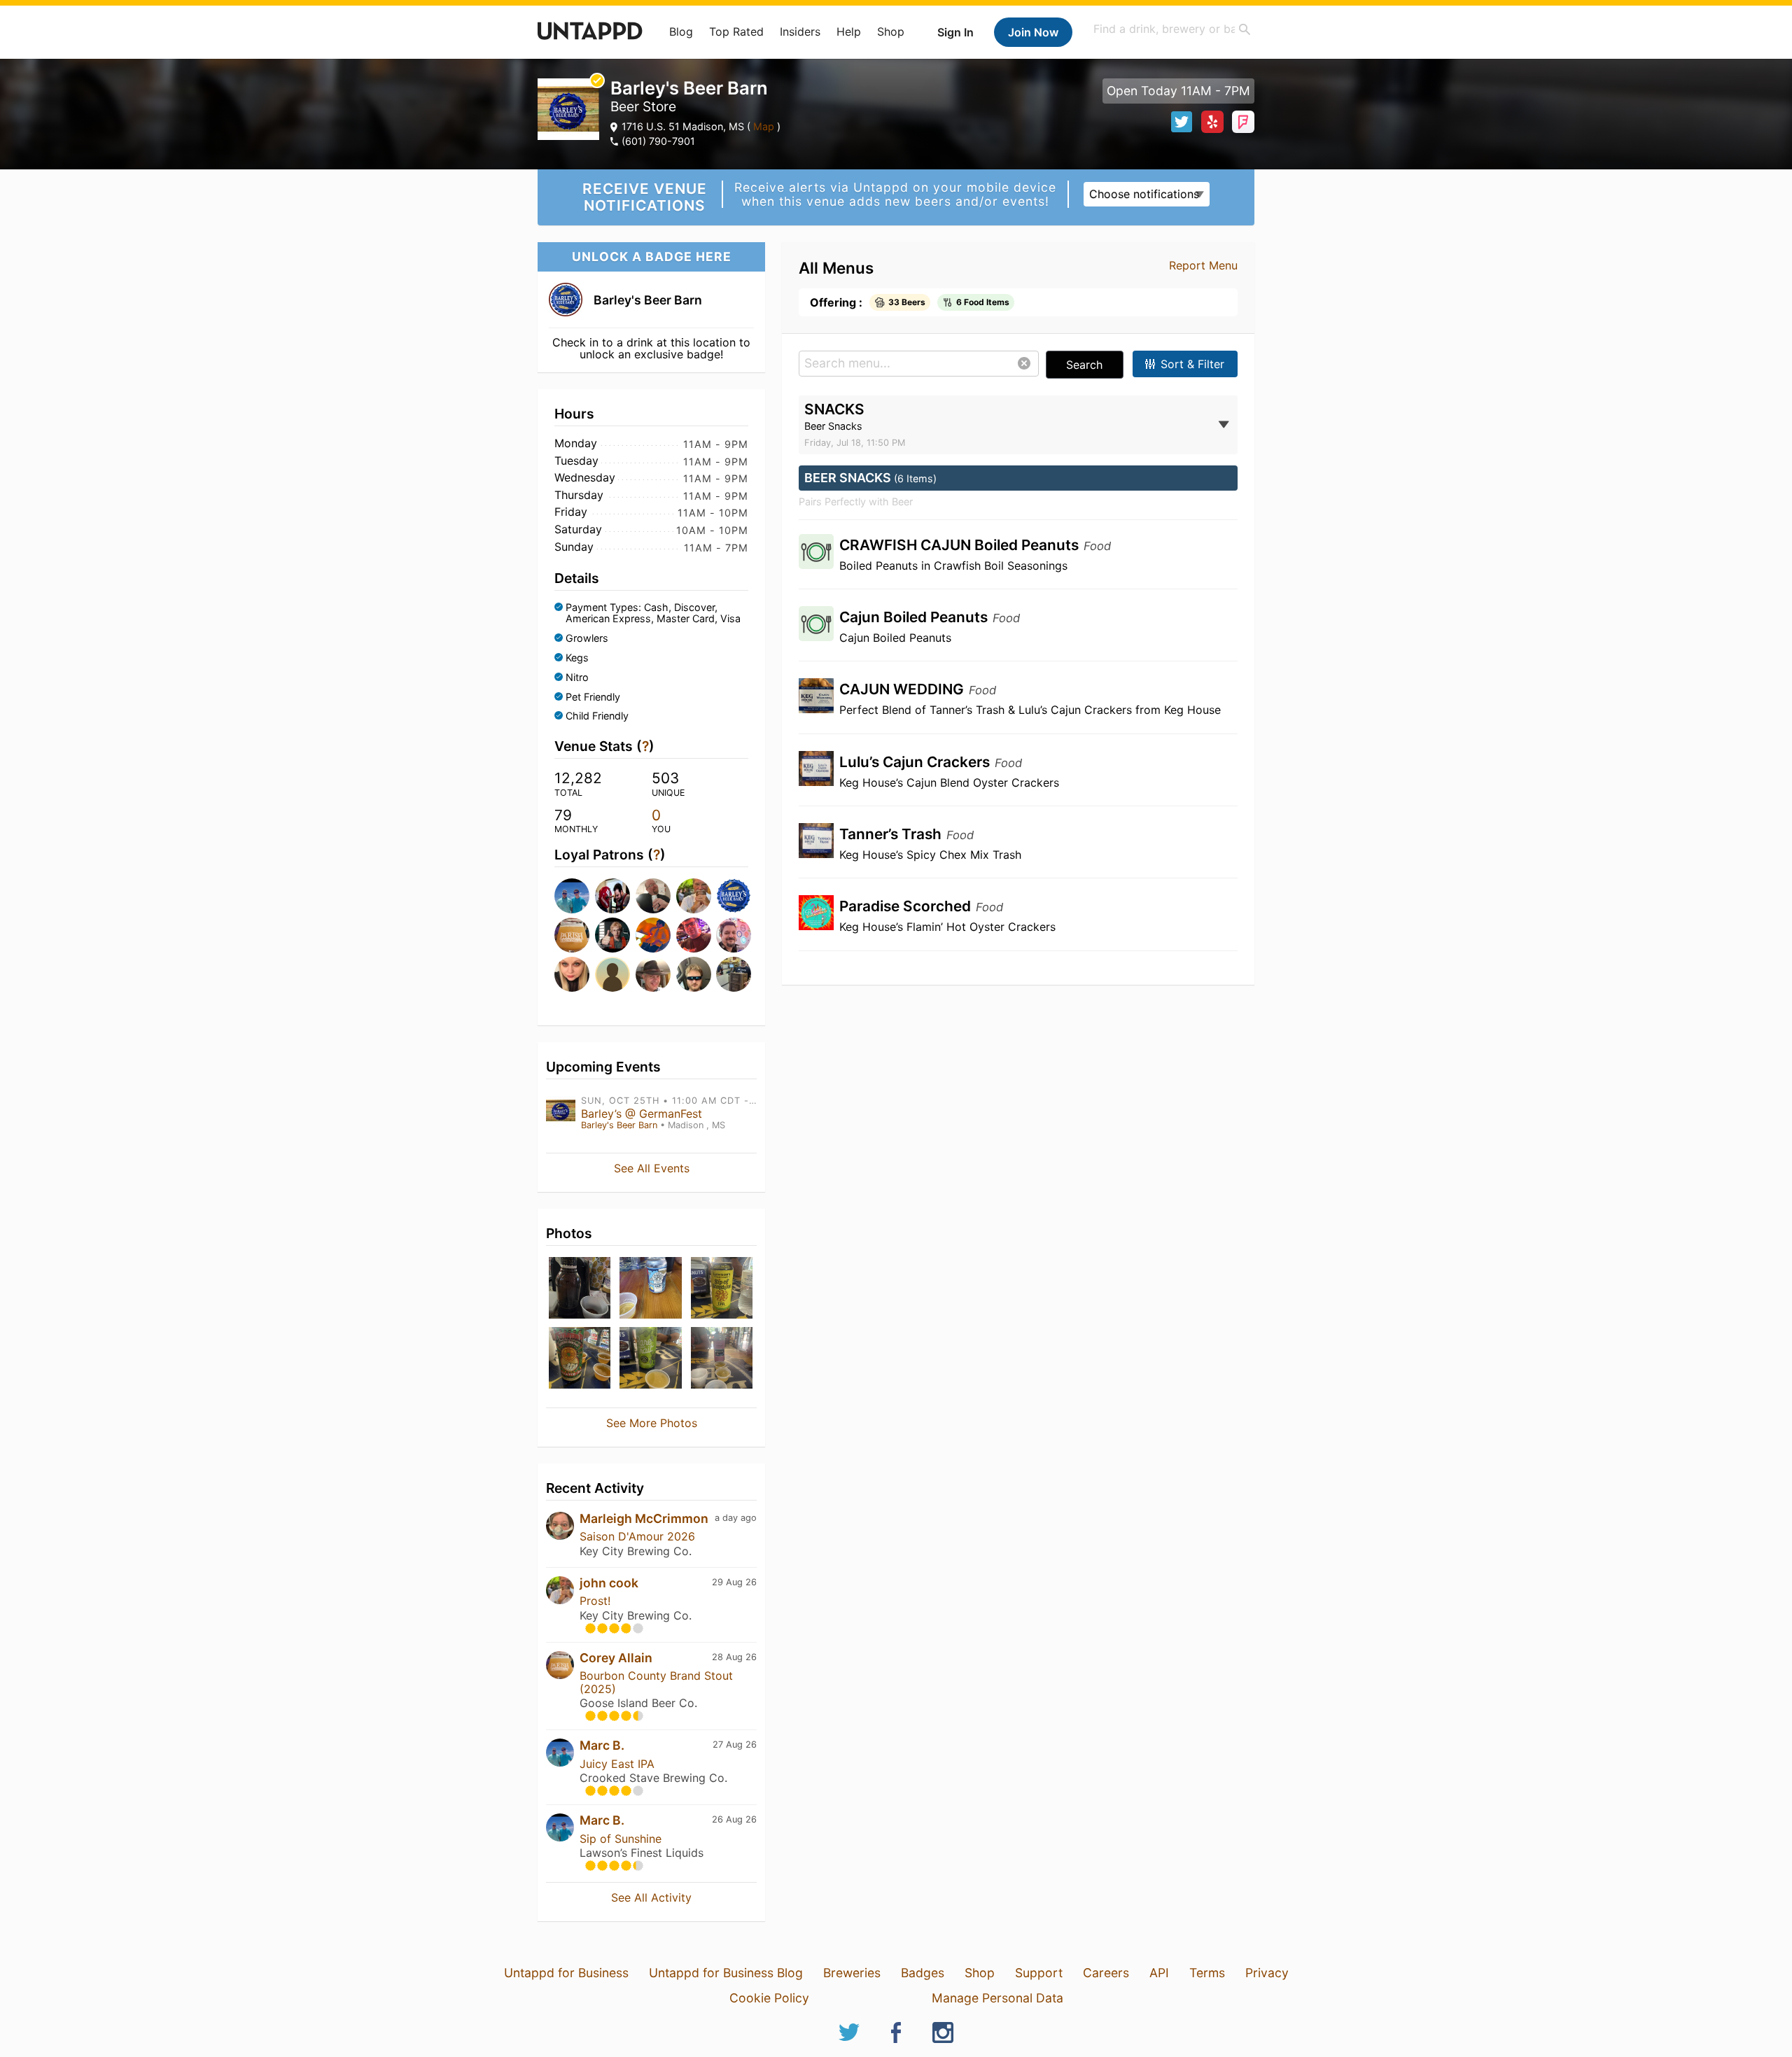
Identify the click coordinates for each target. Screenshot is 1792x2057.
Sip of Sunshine (621, 1839)
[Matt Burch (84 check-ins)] (611, 935)
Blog (681, 31)
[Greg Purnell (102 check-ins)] (732, 896)
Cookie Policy (769, 1998)
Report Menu (1203, 265)
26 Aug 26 (734, 1819)
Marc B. (602, 1745)
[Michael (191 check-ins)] (611, 896)
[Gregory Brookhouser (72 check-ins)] (652, 974)
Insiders (800, 31)
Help (849, 31)
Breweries (852, 1973)
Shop (891, 31)
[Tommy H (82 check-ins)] (692, 935)
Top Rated (736, 31)
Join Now (1033, 32)
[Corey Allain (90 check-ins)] (570, 935)
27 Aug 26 (735, 1744)
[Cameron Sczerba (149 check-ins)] (652, 896)
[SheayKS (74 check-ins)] (570, 974)
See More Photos (652, 1423)
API (1159, 1973)
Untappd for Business (566, 1973)
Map (764, 126)
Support (1039, 1973)
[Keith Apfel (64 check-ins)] (732, 974)
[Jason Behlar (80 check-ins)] (732, 935)
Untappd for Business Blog (726, 1973)
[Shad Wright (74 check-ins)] (611, 974)
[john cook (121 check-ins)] (692, 896)
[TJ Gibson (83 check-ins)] (652, 935)
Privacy (1267, 1973)
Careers (1106, 1973)
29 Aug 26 (734, 1582)
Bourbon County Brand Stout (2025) (656, 1682)
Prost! (595, 1601)
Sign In (955, 32)
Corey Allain (616, 1658)
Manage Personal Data (997, 1998)
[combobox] (1172, 29)
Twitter (1182, 122)
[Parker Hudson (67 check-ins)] (692, 974)
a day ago (736, 1518)
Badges (923, 1973)
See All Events (652, 1168)
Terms (1207, 1973)
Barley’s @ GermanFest (642, 1114)
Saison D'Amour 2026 (637, 1536)
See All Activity (651, 1897)
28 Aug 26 (734, 1657)
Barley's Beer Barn (619, 1125)
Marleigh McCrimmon (644, 1518)
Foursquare (1243, 122)
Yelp (1212, 122)
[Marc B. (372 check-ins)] (570, 896)
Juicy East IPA (617, 1764)
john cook (609, 1583)
